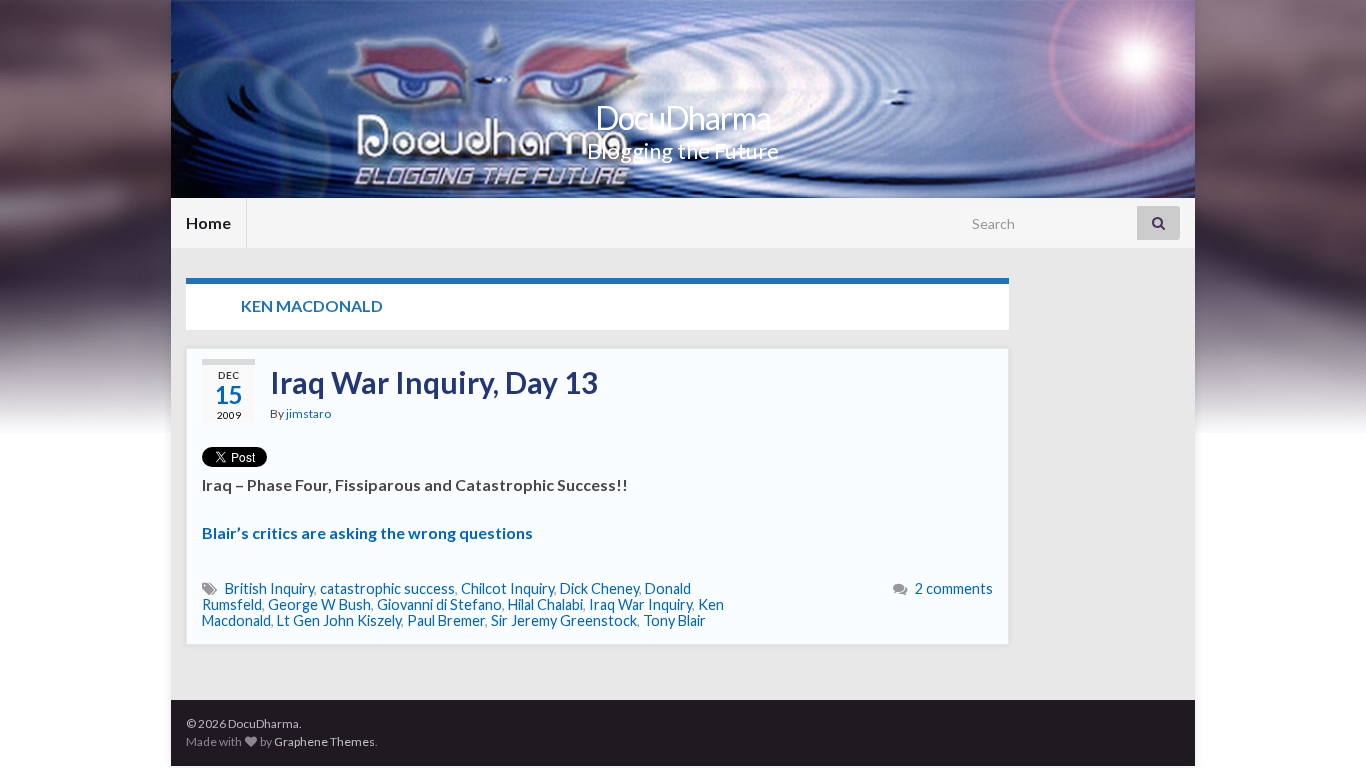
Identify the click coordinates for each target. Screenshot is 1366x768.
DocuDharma (683, 117)
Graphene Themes (324, 741)
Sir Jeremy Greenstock (564, 620)
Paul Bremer (446, 620)
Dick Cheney (599, 588)
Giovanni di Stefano (439, 604)
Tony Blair (674, 620)
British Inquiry (269, 588)
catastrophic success (387, 588)
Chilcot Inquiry (507, 588)
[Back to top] (1321, 723)
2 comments (954, 588)
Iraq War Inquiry (640, 604)
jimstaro (308, 413)
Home (208, 222)
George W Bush (319, 604)
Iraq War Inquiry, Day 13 (434, 382)
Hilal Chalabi (545, 604)
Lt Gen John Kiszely (339, 620)
